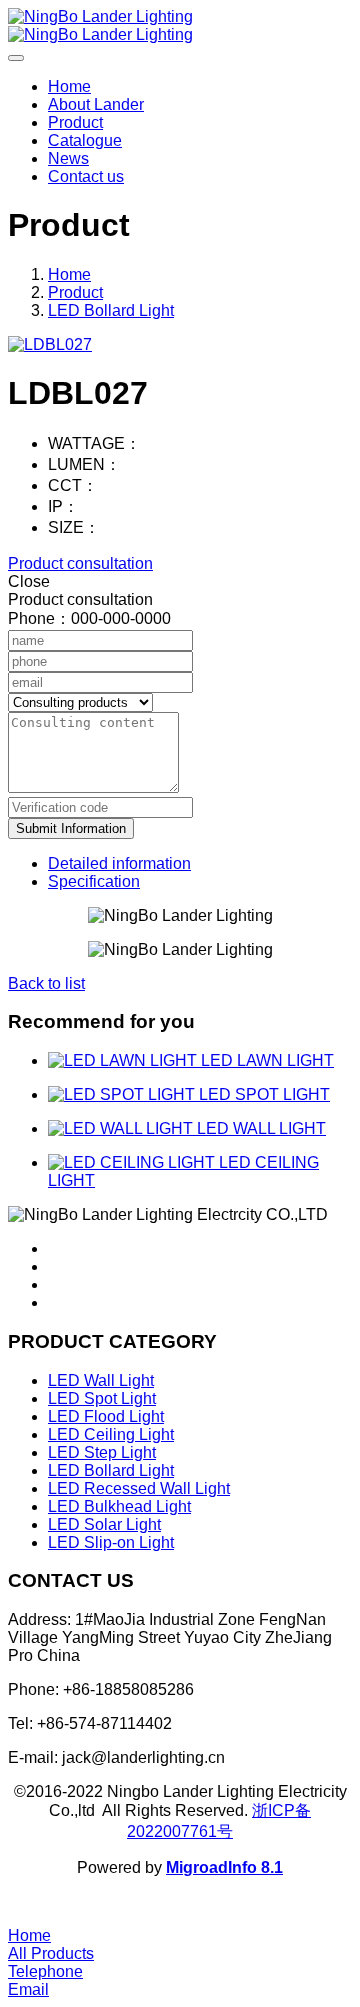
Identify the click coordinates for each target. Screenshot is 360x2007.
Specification (94, 881)
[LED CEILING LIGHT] (133, 1162)
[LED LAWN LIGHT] (124, 1060)
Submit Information (71, 828)
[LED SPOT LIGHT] (123, 1094)
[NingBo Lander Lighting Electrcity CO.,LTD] (180, 26)
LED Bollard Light (111, 310)
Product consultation (80, 563)
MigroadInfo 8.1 (224, 1867)
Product (75, 292)
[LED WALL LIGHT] (122, 1128)
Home (69, 86)
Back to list (46, 983)
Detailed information (119, 863)
